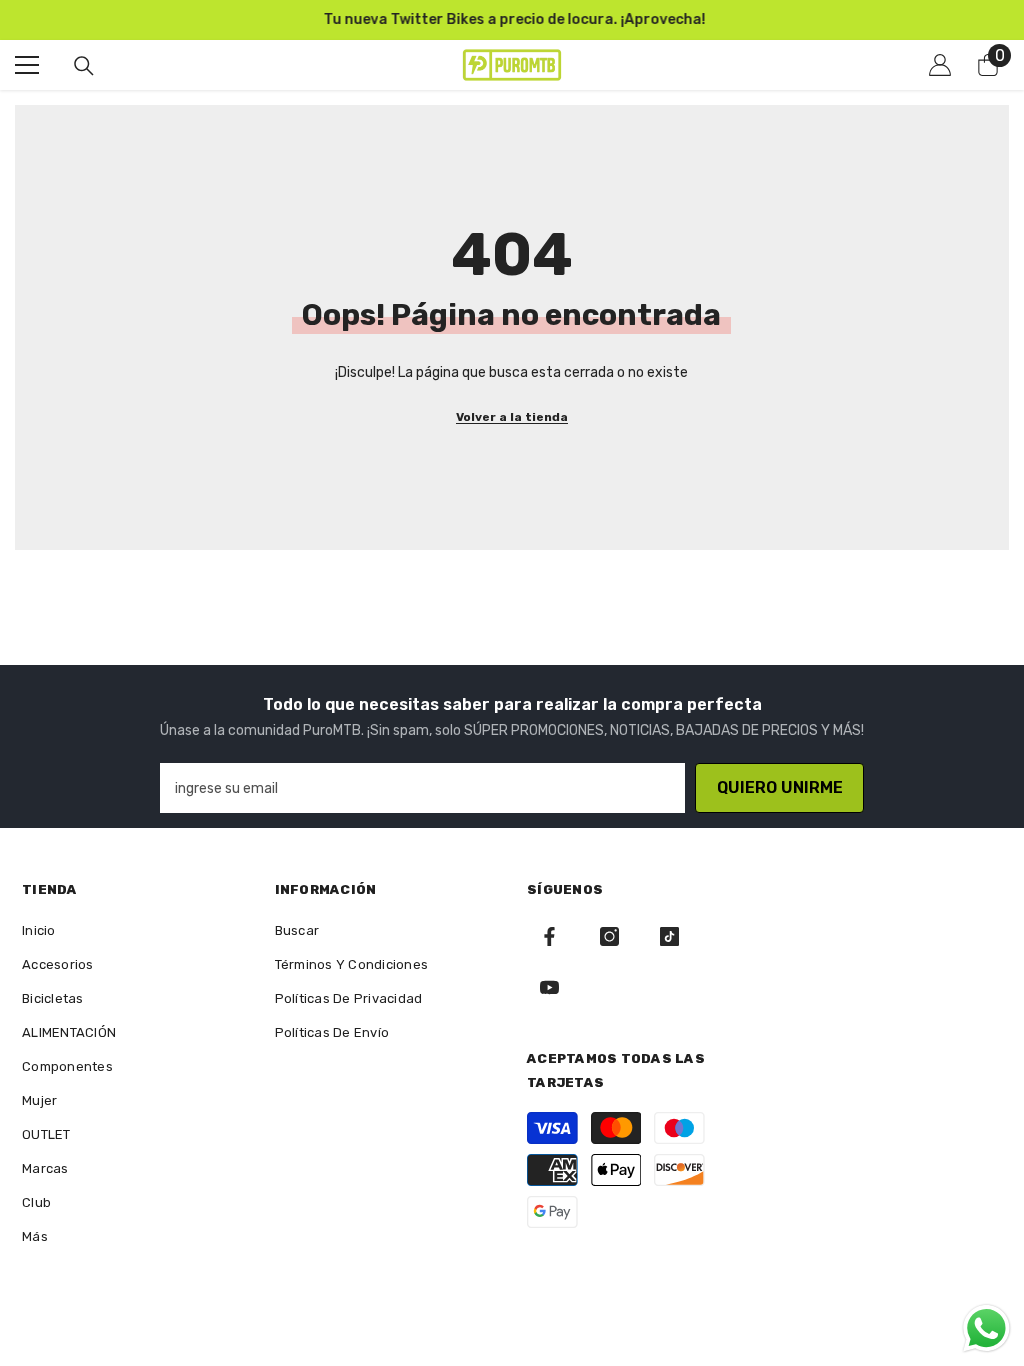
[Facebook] (549, 936)
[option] (512, 20)
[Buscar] (84, 66)
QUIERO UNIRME (780, 787)
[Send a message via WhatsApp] (986, 1328)
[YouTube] (549, 987)
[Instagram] (609, 936)
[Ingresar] (940, 65)
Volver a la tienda (512, 417)
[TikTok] (669, 936)
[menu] (27, 65)
